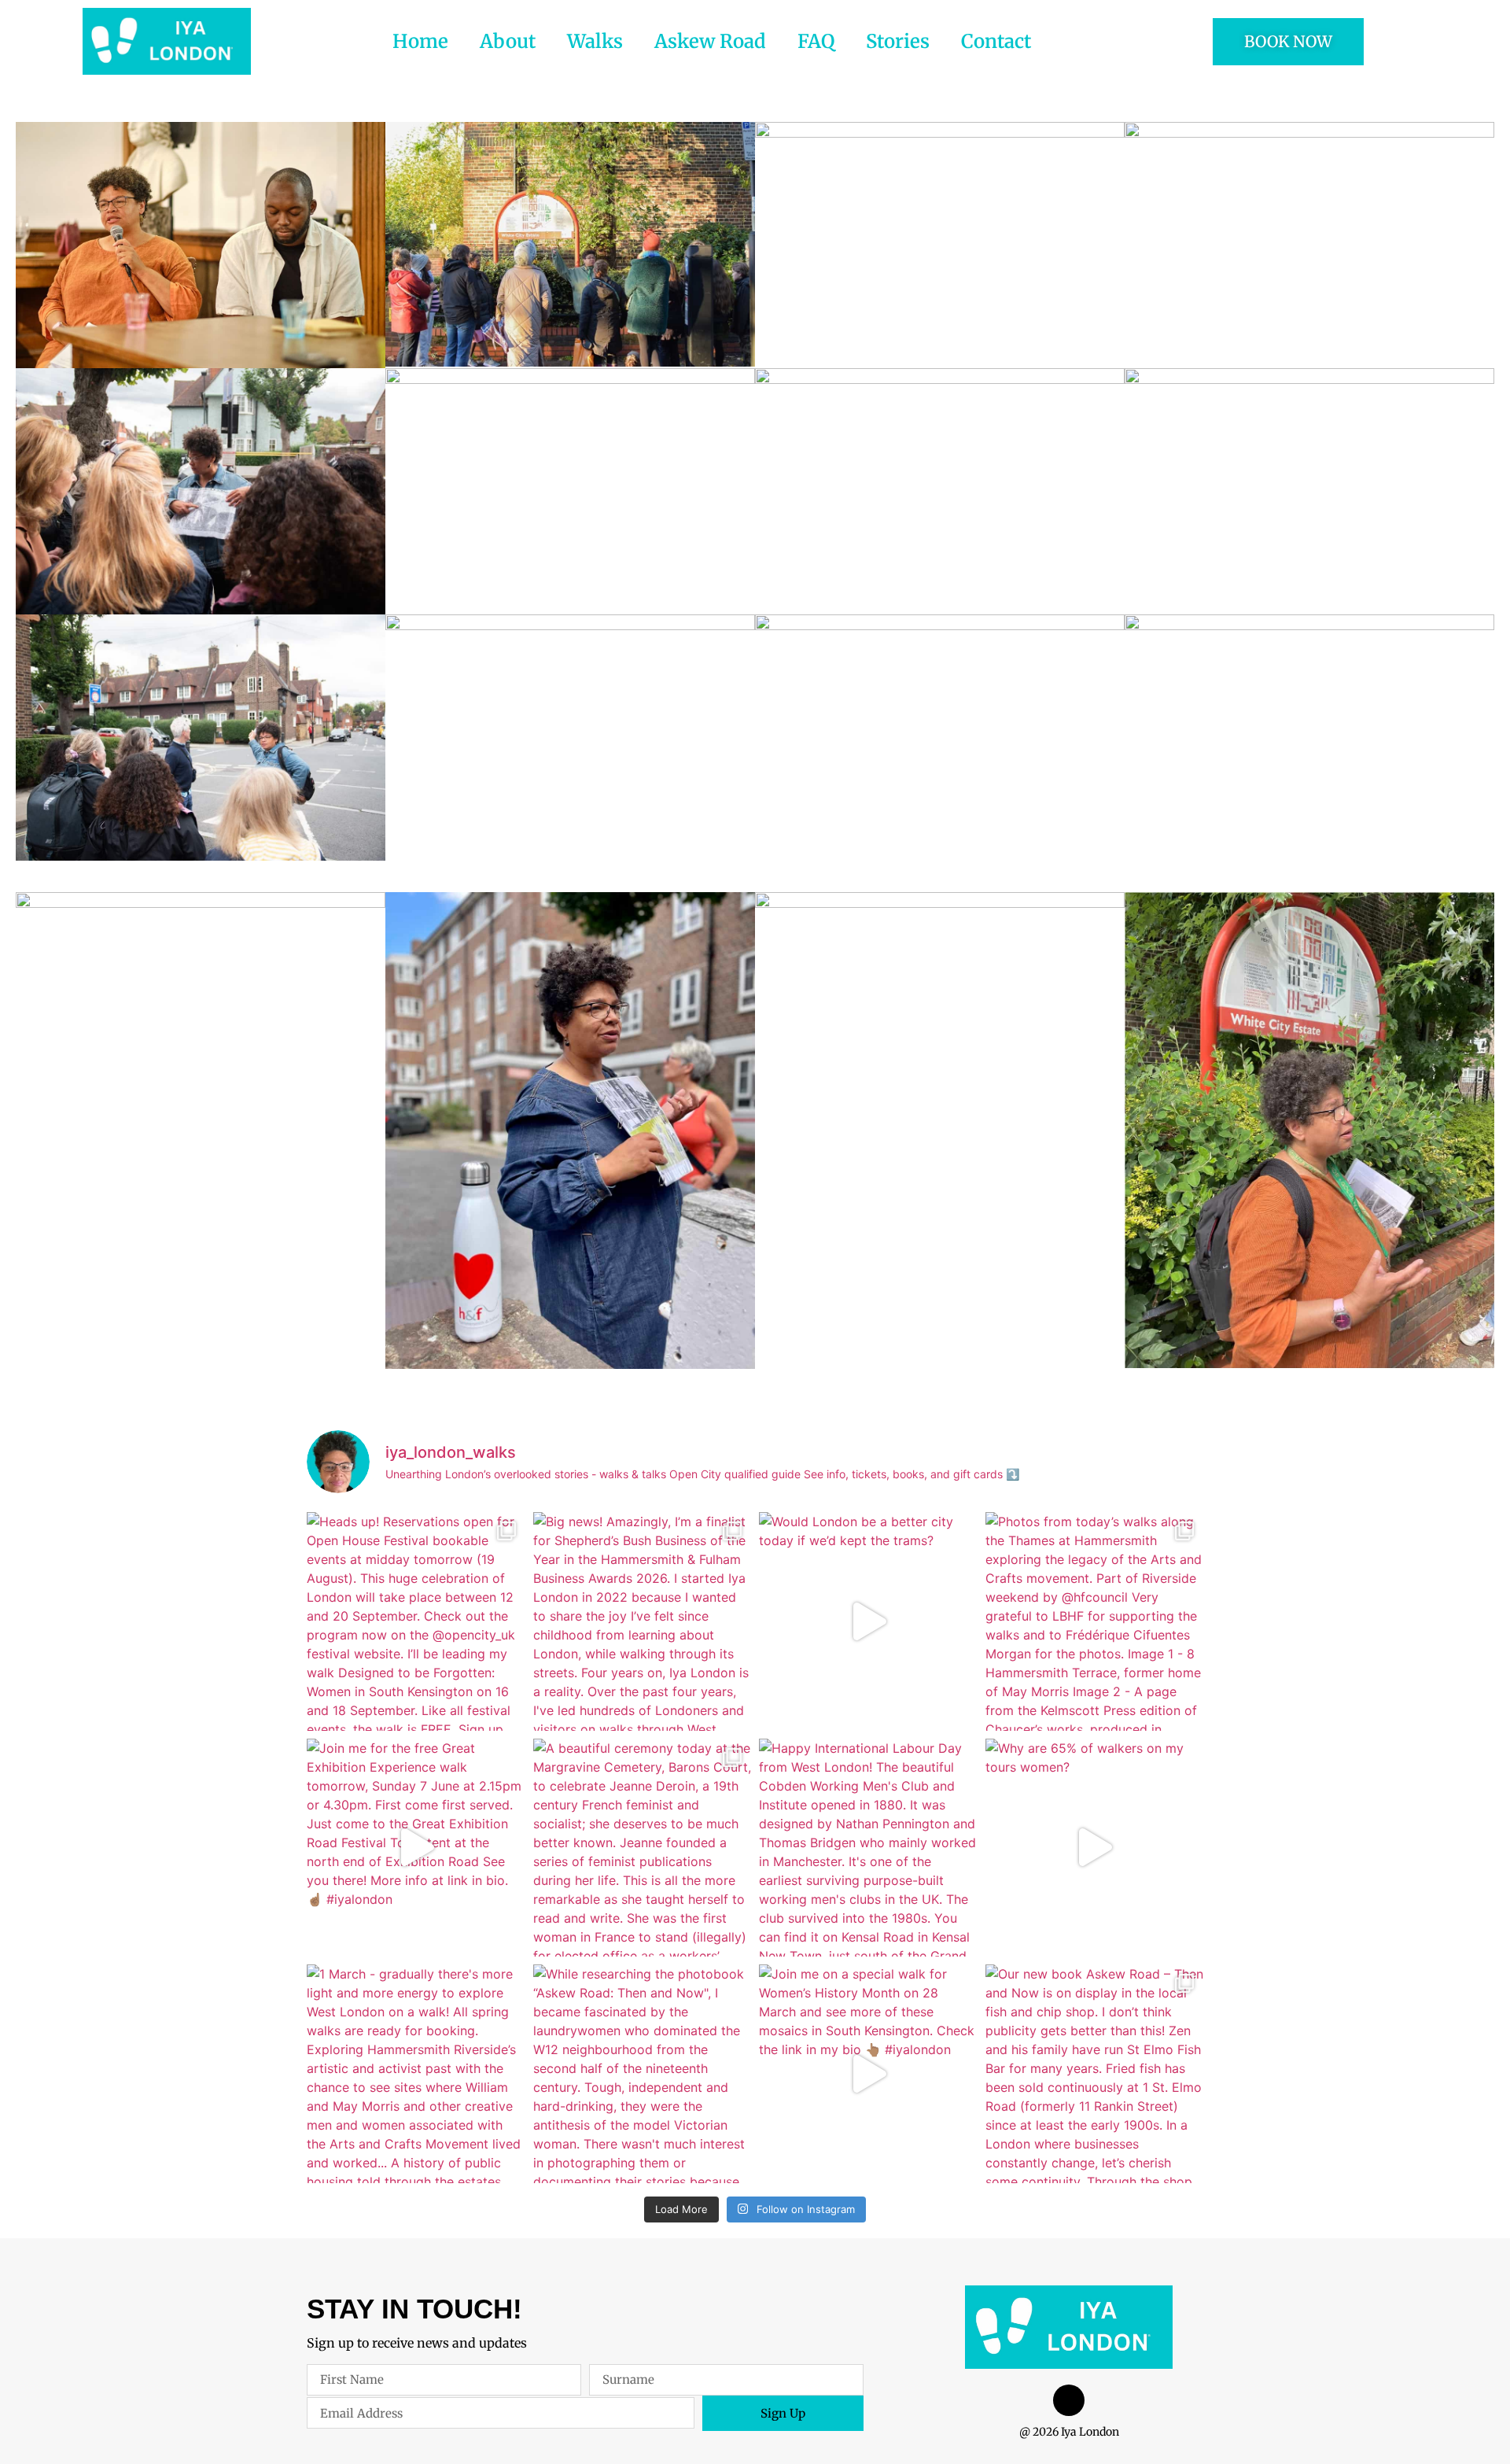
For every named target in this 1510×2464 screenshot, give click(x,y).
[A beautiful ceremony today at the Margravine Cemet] (643, 1848)
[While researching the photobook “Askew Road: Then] (643, 2074)
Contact (996, 41)
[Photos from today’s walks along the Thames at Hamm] (1095, 1621)
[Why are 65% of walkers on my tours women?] (1095, 1848)
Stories (898, 41)
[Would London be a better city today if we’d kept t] (868, 1621)
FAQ (816, 41)
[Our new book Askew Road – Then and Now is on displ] (1095, 2074)
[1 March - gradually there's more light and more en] (416, 2074)
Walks (595, 41)
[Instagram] (1069, 2400)
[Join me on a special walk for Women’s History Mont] (868, 2074)
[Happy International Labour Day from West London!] (868, 1848)
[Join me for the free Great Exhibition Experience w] (416, 1848)
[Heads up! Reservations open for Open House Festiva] (416, 1621)
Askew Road (710, 41)
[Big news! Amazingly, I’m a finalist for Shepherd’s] (643, 1621)
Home (420, 41)
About (508, 41)
